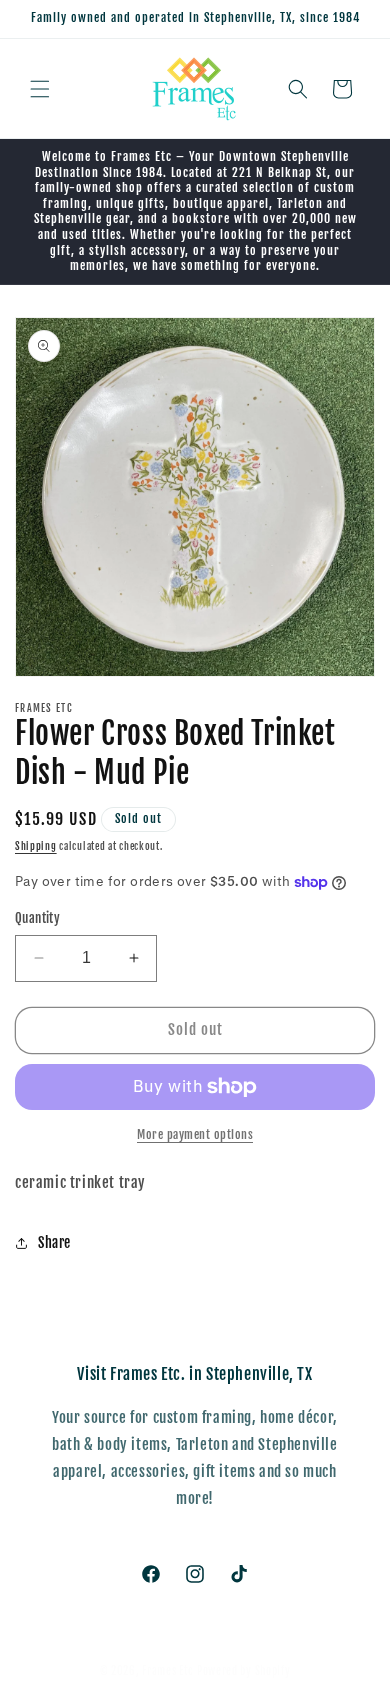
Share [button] (54, 1242)
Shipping (36, 846)
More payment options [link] (195, 1134)
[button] (40, 89)
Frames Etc (169, 1671)
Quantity (37, 918)
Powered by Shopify (244, 1671)
